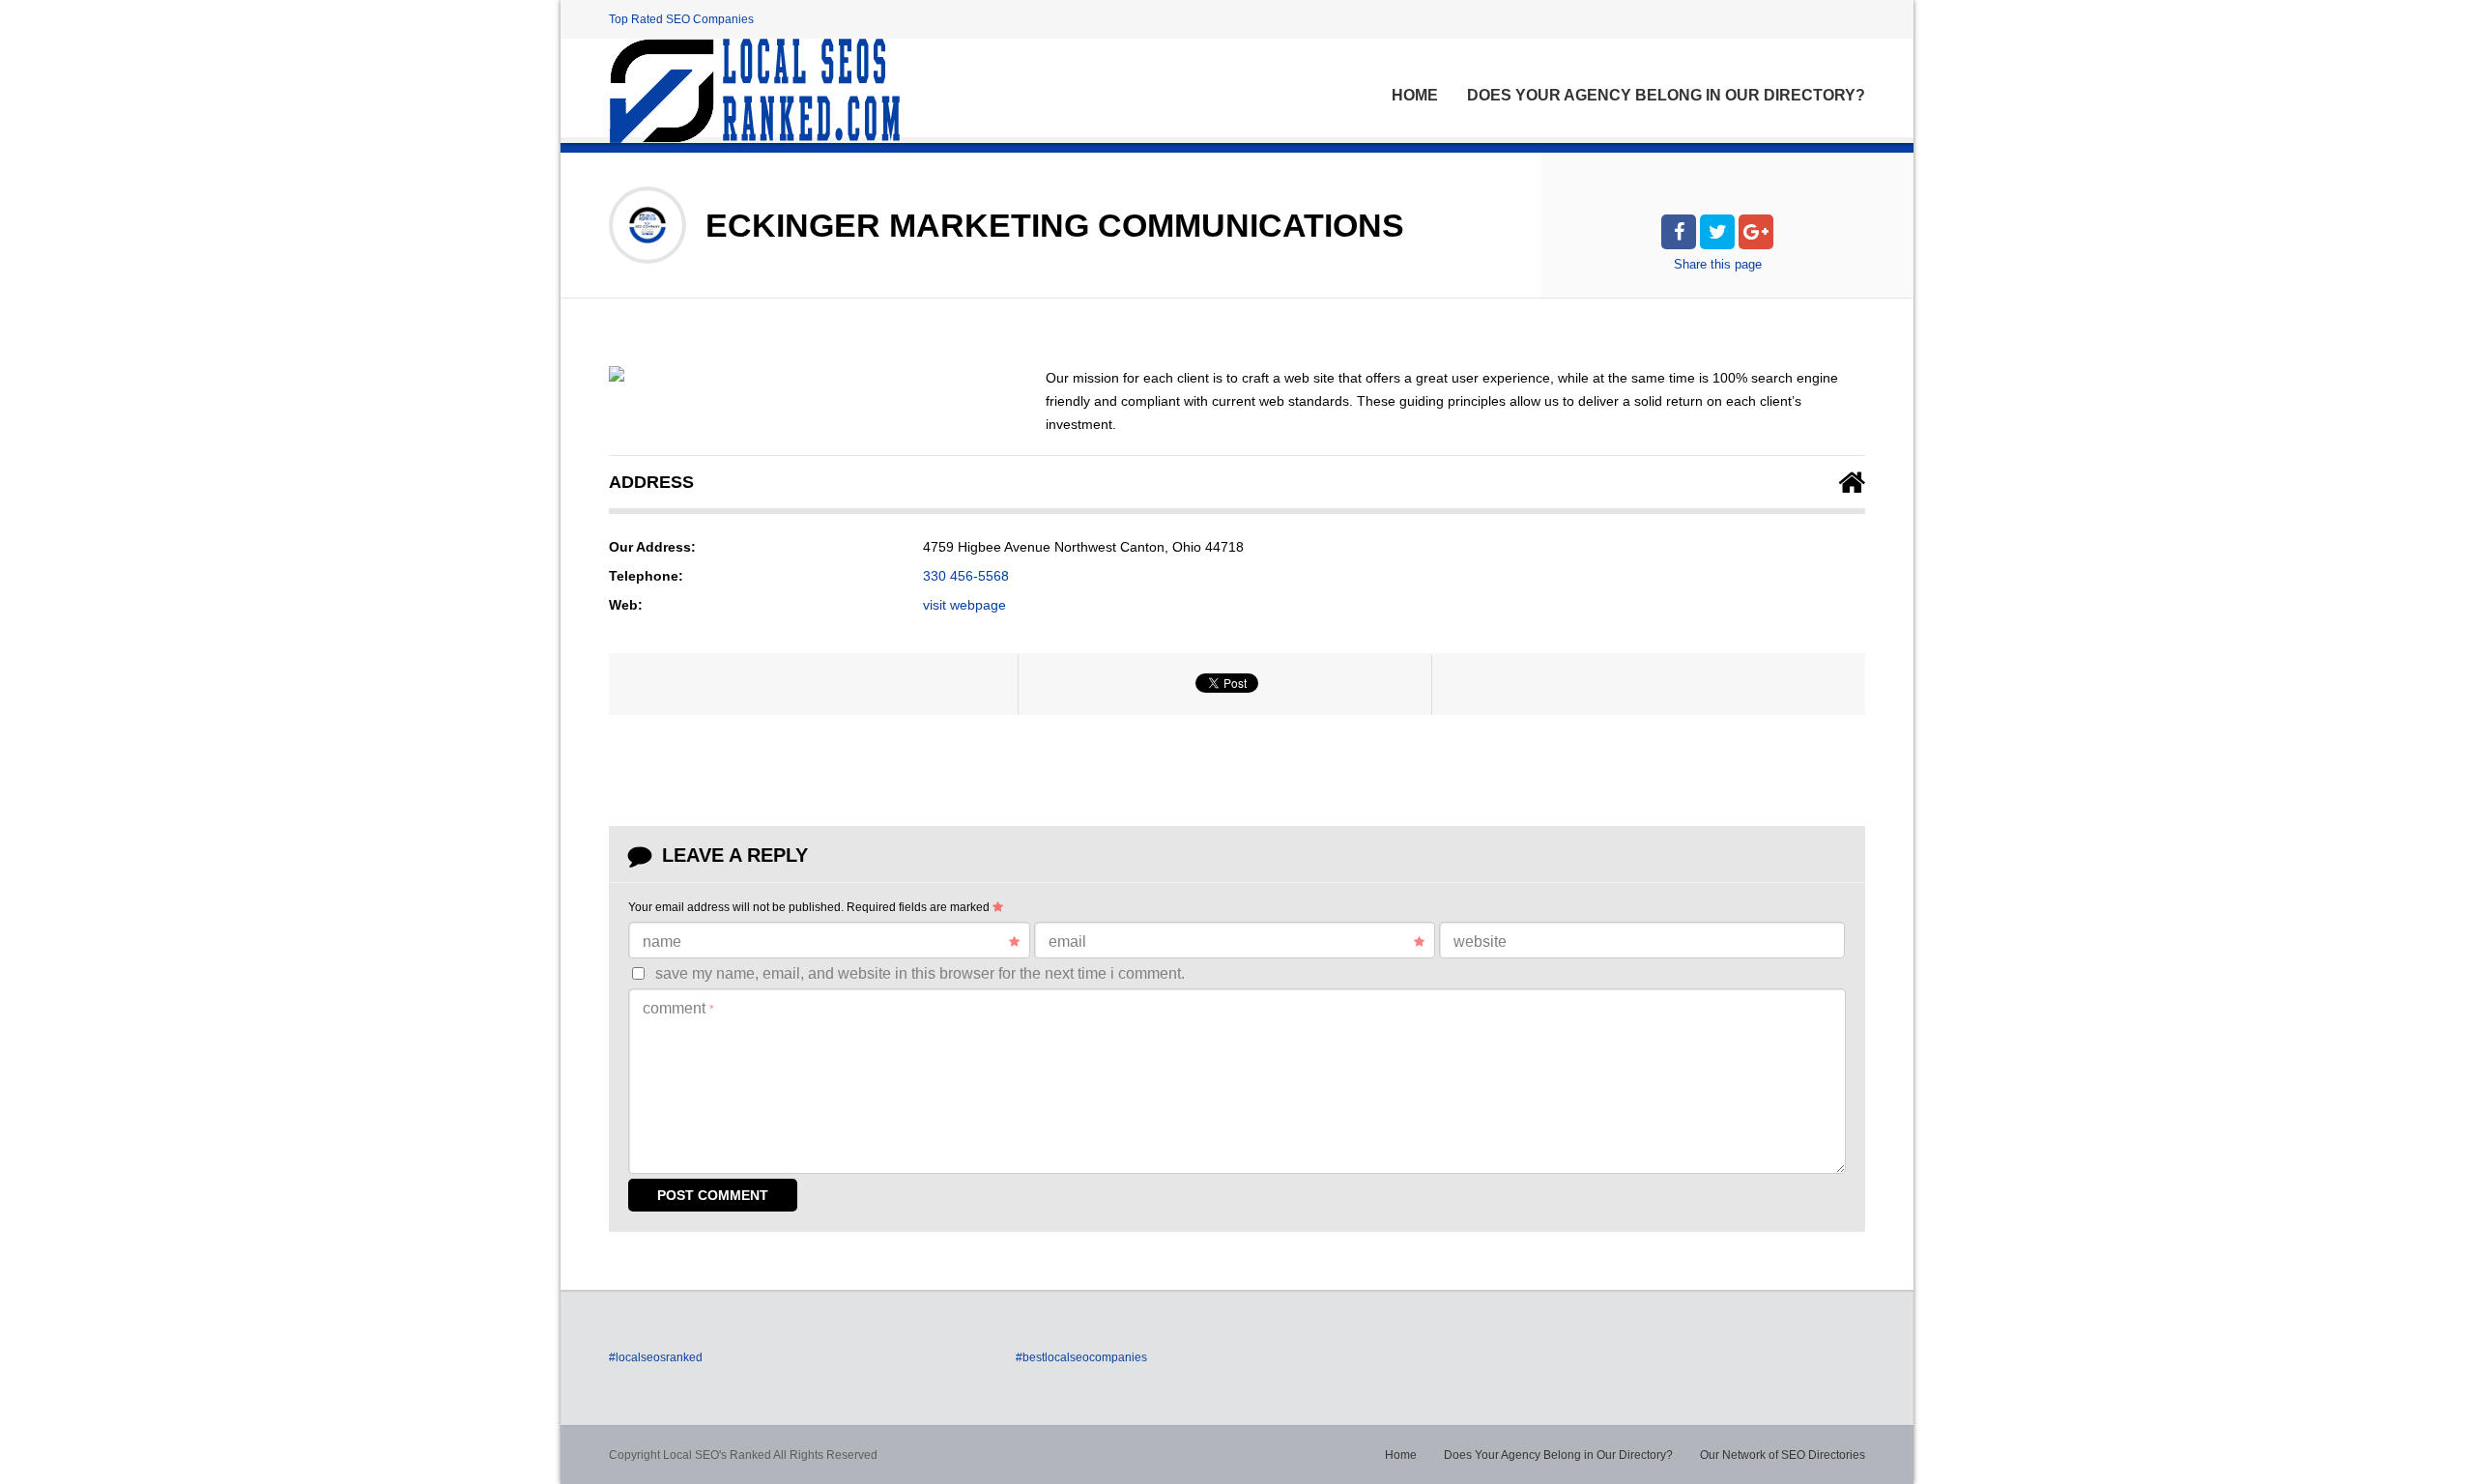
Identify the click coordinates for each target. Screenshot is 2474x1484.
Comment (678, 1008)
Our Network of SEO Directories (1783, 1455)
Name (662, 942)
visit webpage (964, 605)
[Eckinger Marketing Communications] (617, 374)
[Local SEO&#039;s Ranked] (754, 91)
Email (1067, 942)
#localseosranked (656, 1357)
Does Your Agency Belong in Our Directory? (1666, 95)
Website (1480, 942)
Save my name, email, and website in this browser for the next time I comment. (920, 973)
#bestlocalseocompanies (1081, 1357)
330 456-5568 (966, 576)
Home (1415, 95)
